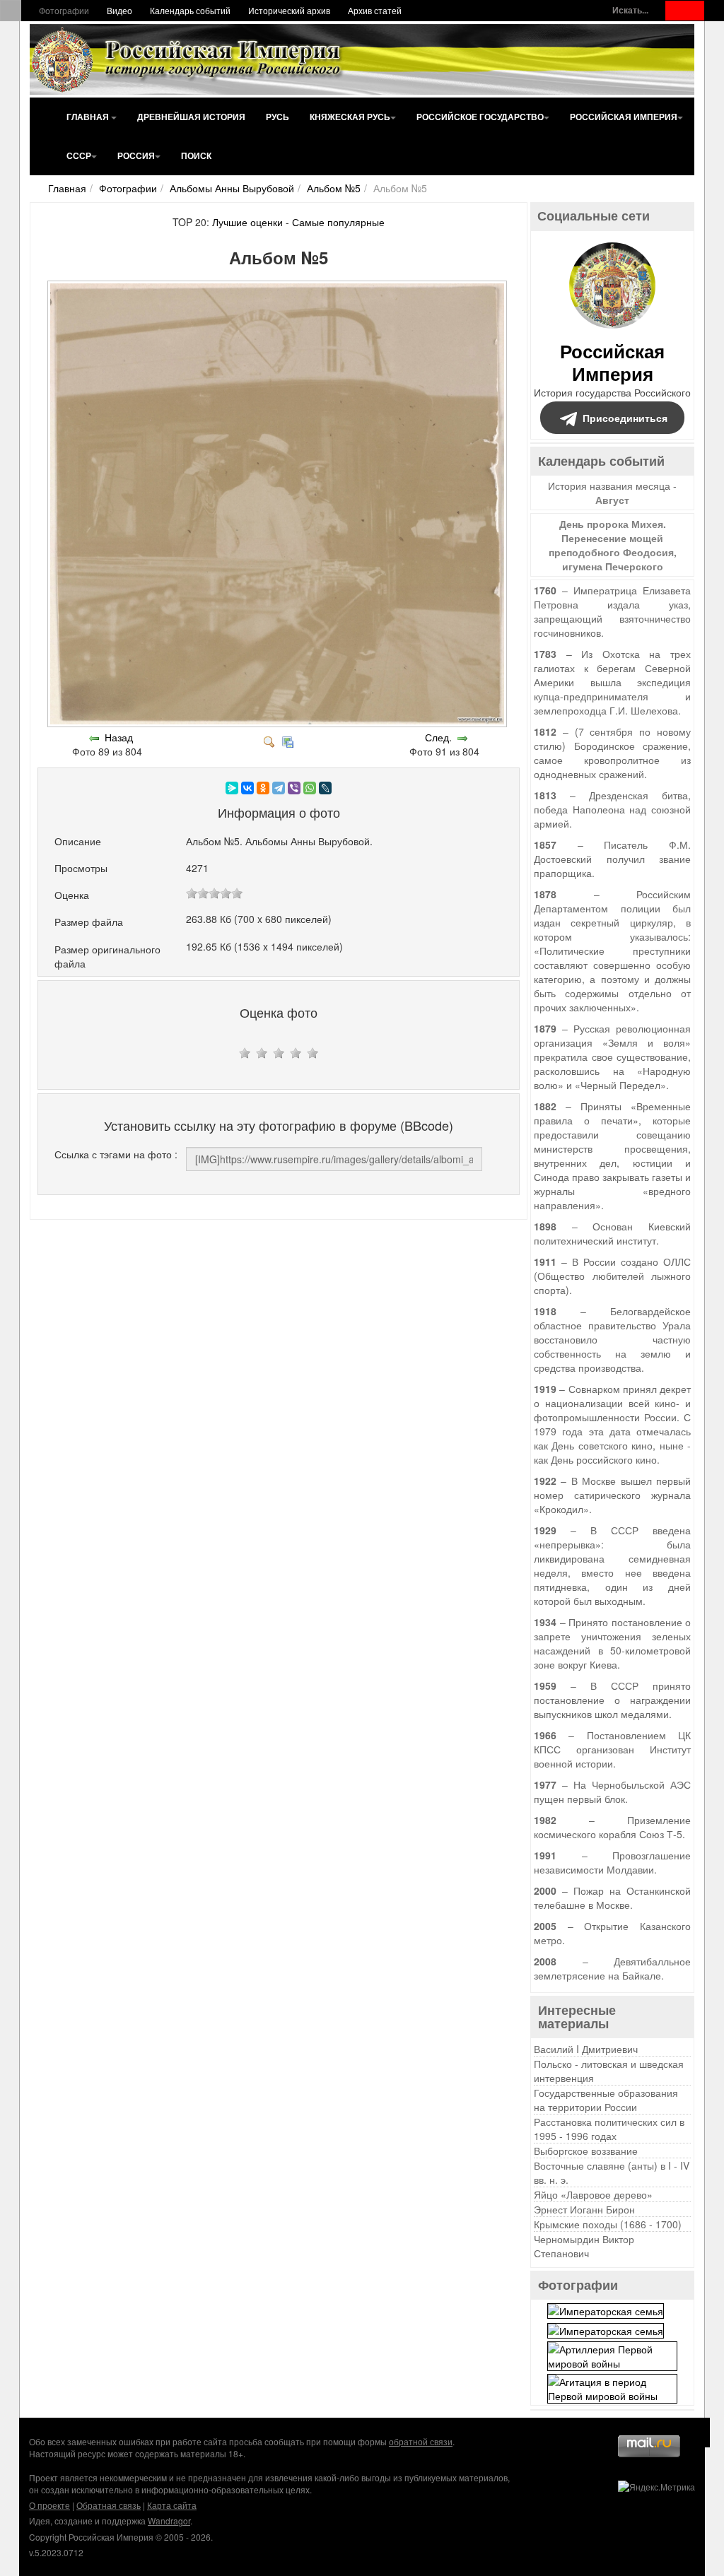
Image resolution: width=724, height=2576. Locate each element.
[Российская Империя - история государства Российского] (189, 59)
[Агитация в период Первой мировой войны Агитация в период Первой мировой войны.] (612, 2387)
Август (612, 500)
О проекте (49, 2505)
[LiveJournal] (325, 788)
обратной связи (421, 2441)
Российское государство (480, 117)
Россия (136, 155)
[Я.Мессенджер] (232, 788)
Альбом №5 (334, 188)
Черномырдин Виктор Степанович (584, 2246)
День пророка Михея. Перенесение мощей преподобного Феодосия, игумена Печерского (613, 545)
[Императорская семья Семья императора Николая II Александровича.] (606, 2310)
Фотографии (64, 10)
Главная (89, 117)
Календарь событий (190, 10)
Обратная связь (109, 2505)
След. (438, 737)
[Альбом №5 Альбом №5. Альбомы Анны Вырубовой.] (279, 723)
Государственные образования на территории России (606, 2100)
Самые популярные (338, 222)
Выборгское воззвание (586, 2151)
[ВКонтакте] (247, 788)
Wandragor (169, 2521)
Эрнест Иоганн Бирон (584, 2209)
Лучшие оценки (247, 222)
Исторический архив (289, 10)
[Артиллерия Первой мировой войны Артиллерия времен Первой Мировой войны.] (612, 2354)
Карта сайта (172, 2505)
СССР (79, 155)
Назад (119, 737)
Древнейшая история (191, 117)
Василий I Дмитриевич (586, 2049)
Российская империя (624, 117)
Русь (278, 117)
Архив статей (375, 10)
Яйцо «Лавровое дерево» (593, 2194)
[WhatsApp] (310, 788)
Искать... (630, 10)
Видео (119, 10)
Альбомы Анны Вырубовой (232, 188)
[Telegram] (279, 788)
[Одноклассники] (263, 788)
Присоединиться (625, 418)
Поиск (196, 155)
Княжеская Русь (350, 117)
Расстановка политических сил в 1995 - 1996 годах (609, 2129)
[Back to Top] (695, 2433)
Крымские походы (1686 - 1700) (608, 2224)
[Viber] (294, 788)
